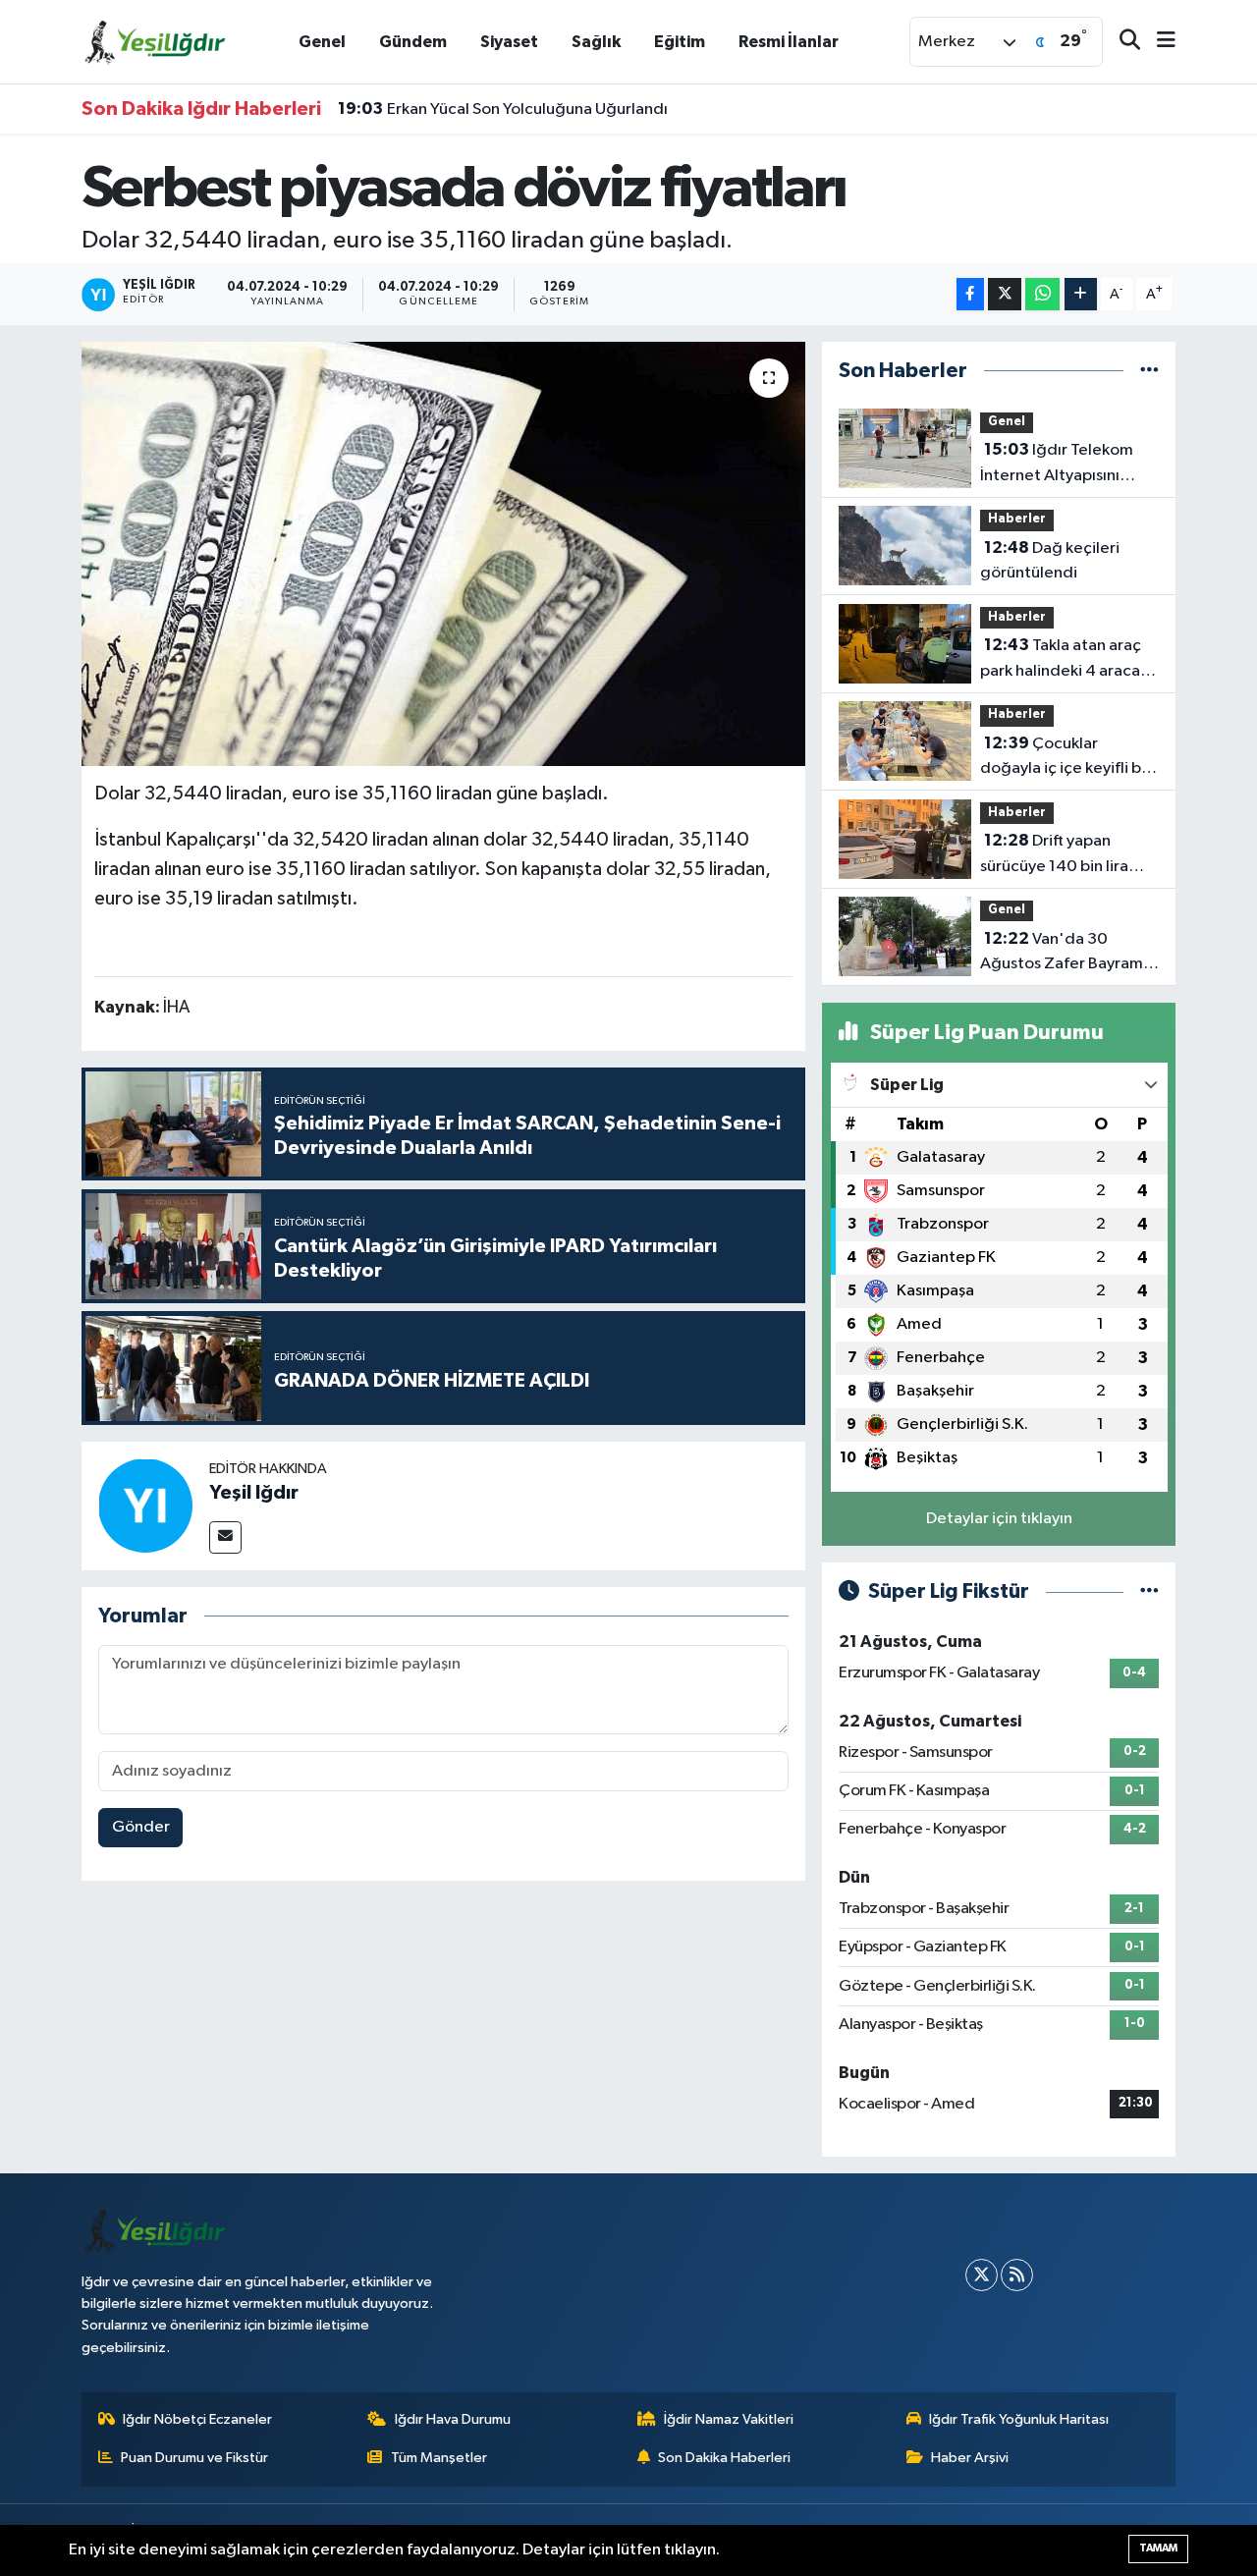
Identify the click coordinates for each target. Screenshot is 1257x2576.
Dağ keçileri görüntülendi (1050, 561)
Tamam (1158, 2548)
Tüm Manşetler (439, 2458)
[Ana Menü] (1158, 42)
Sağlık (596, 42)
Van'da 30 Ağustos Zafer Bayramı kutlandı (1064, 954)
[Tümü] (1149, 371)
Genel (322, 42)
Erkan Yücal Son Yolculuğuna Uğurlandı (503, 109)
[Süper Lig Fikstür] (1149, 1591)
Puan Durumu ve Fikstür (194, 2458)
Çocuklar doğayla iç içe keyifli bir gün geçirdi (1066, 758)
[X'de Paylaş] (1005, 294)
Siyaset (509, 42)
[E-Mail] (225, 1537)
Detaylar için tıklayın (999, 1519)
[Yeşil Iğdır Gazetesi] (155, 41)
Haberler (1017, 519)
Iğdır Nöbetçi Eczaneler (197, 2419)
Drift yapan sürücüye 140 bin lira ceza (1054, 855)
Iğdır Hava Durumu (453, 2419)
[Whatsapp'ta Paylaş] (1042, 294)
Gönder (141, 1827)
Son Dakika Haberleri (724, 2458)
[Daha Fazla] (1081, 294)
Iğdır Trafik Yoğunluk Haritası (1019, 2419)
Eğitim (680, 42)
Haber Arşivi (970, 2458)
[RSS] (1017, 2275)
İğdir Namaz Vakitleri (729, 2419)
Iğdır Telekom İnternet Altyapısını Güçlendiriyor (1057, 465)
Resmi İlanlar (789, 42)
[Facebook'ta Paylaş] (970, 294)
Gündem (413, 42)
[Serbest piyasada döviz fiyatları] (443, 554)
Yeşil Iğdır (254, 1493)
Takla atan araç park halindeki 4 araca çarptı (1061, 660)
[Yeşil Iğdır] (145, 1505)
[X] (982, 2275)
